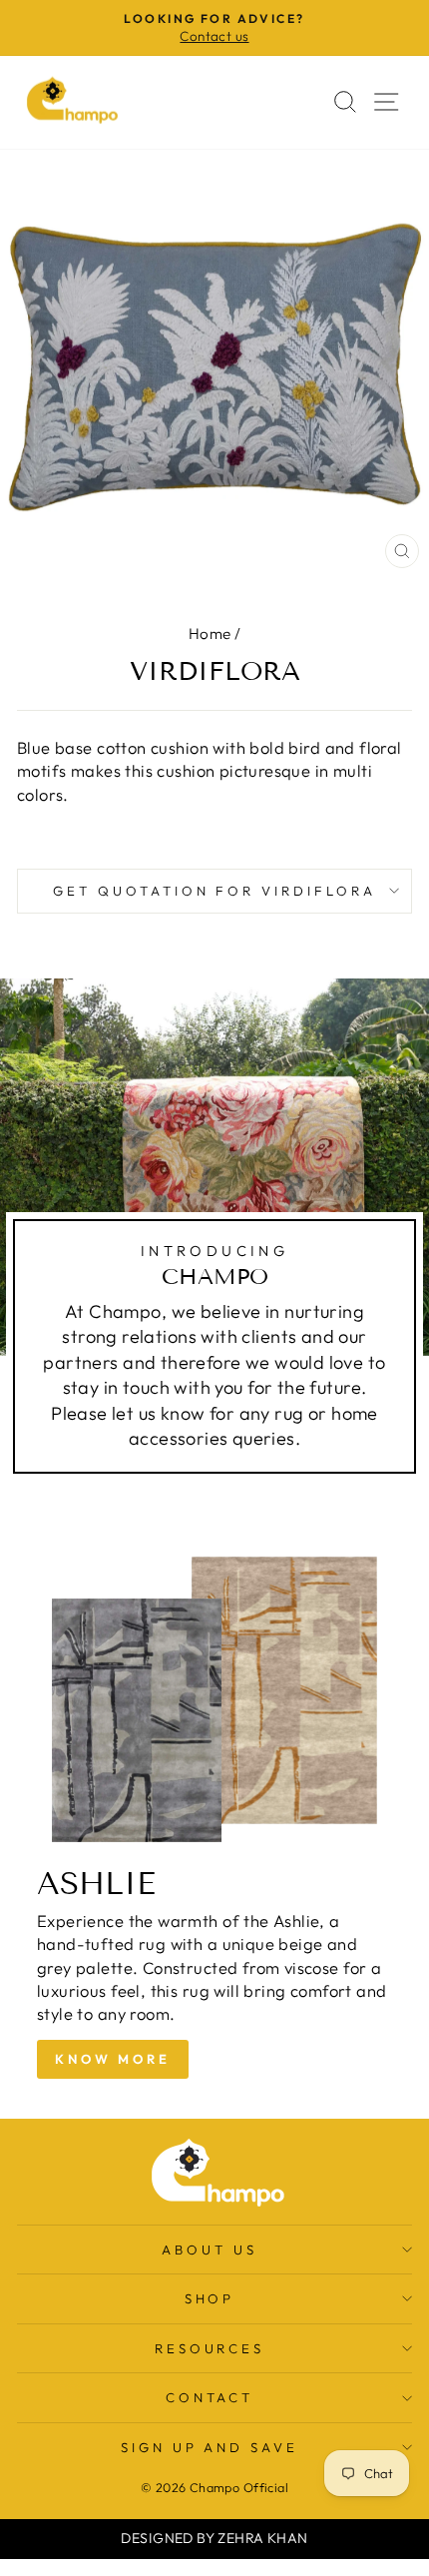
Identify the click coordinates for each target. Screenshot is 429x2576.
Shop (210, 2298)
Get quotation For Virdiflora (214, 891)
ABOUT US (210, 2250)
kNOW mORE (113, 2059)
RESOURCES (210, 2348)
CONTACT (210, 2397)
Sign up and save (210, 2447)
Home (210, 634)
